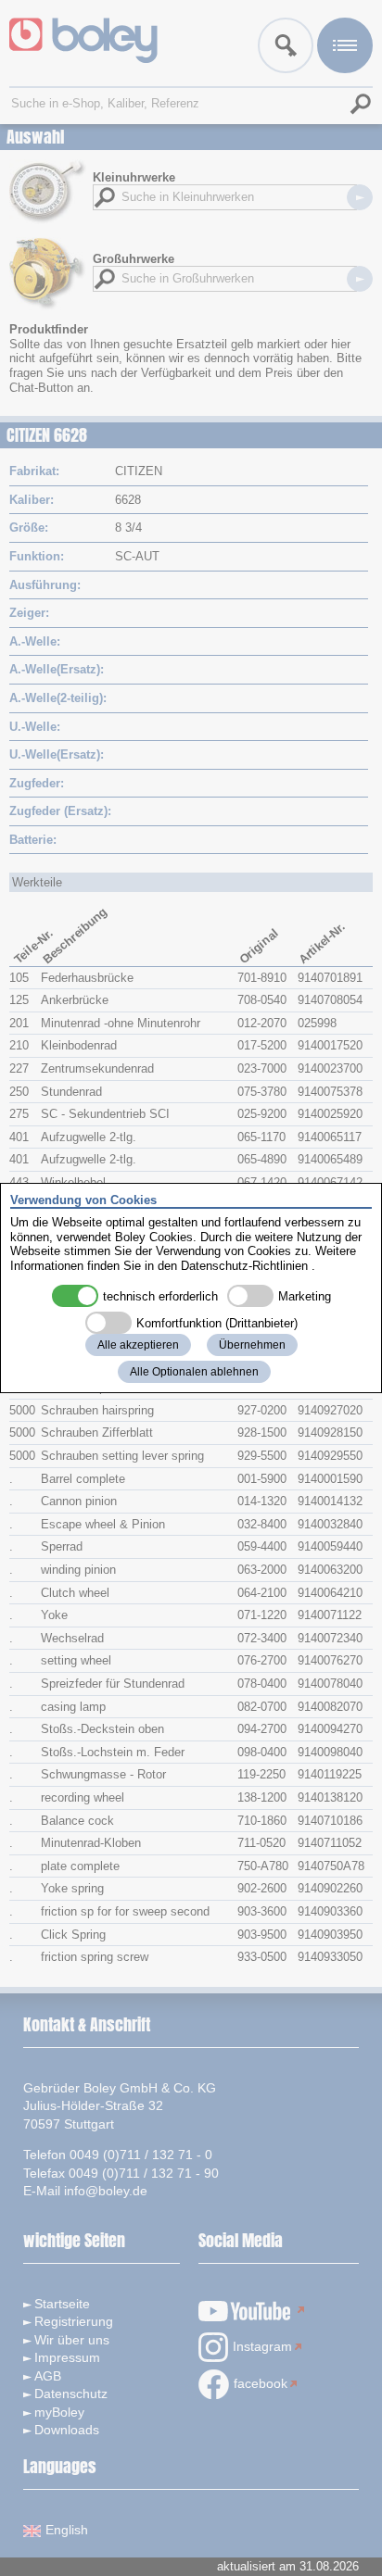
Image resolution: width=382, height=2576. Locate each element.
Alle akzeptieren (138, 1345)
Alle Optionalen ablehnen (194, 1372)
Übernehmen (252, 1345)
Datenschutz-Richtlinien (244, 1266)
